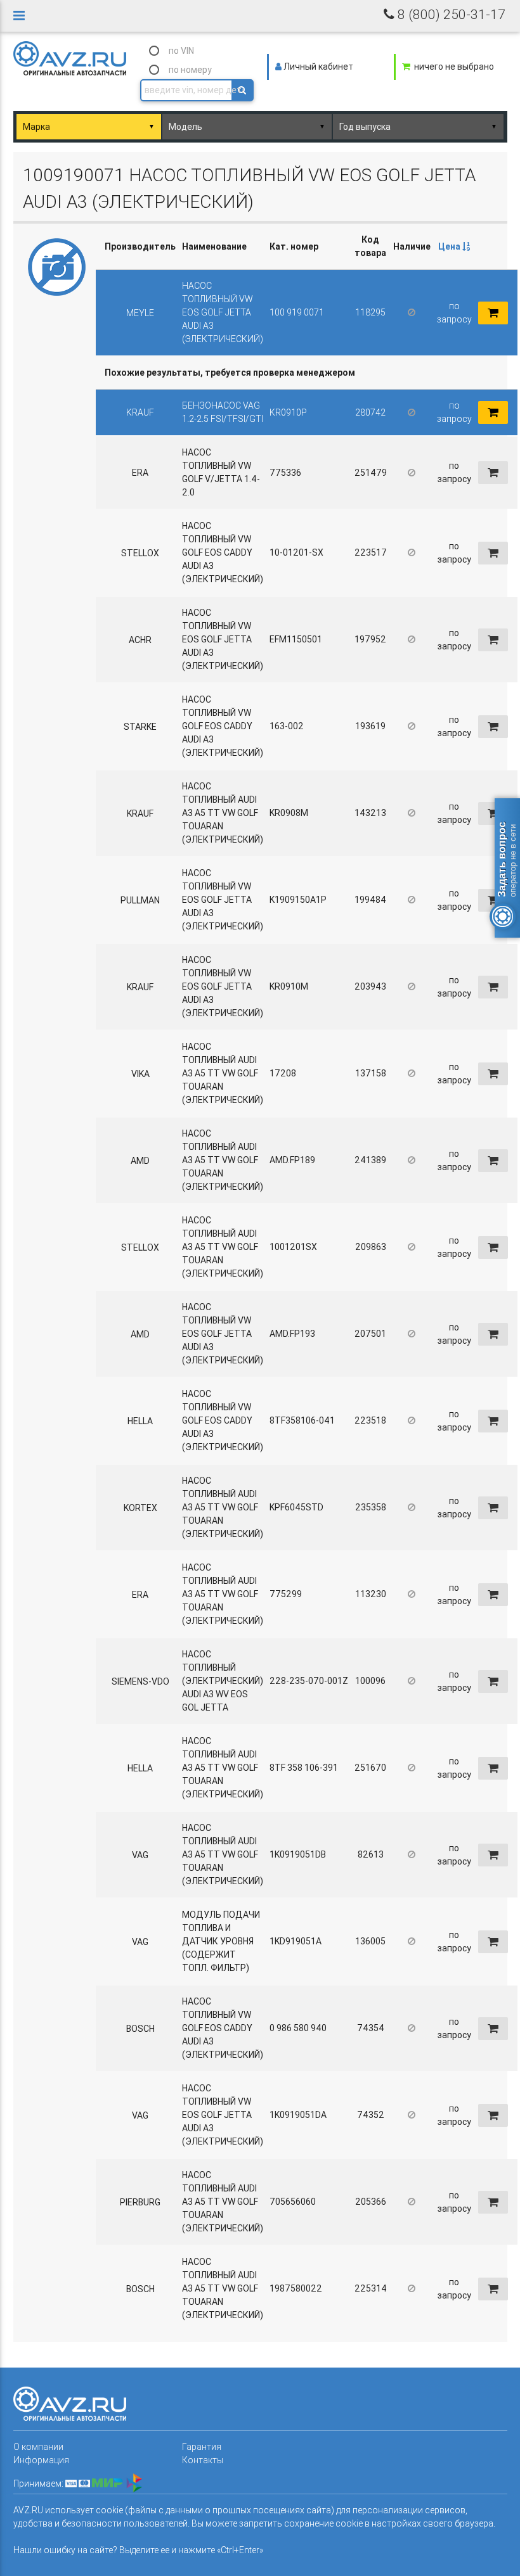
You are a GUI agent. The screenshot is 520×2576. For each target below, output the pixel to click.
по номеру (190, 70)
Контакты (203, 2460)
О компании (38, 2447)
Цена (450, 246)
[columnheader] (454, 247)
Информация (41, 2460)
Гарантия (202, 2447)
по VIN (181, 51)
